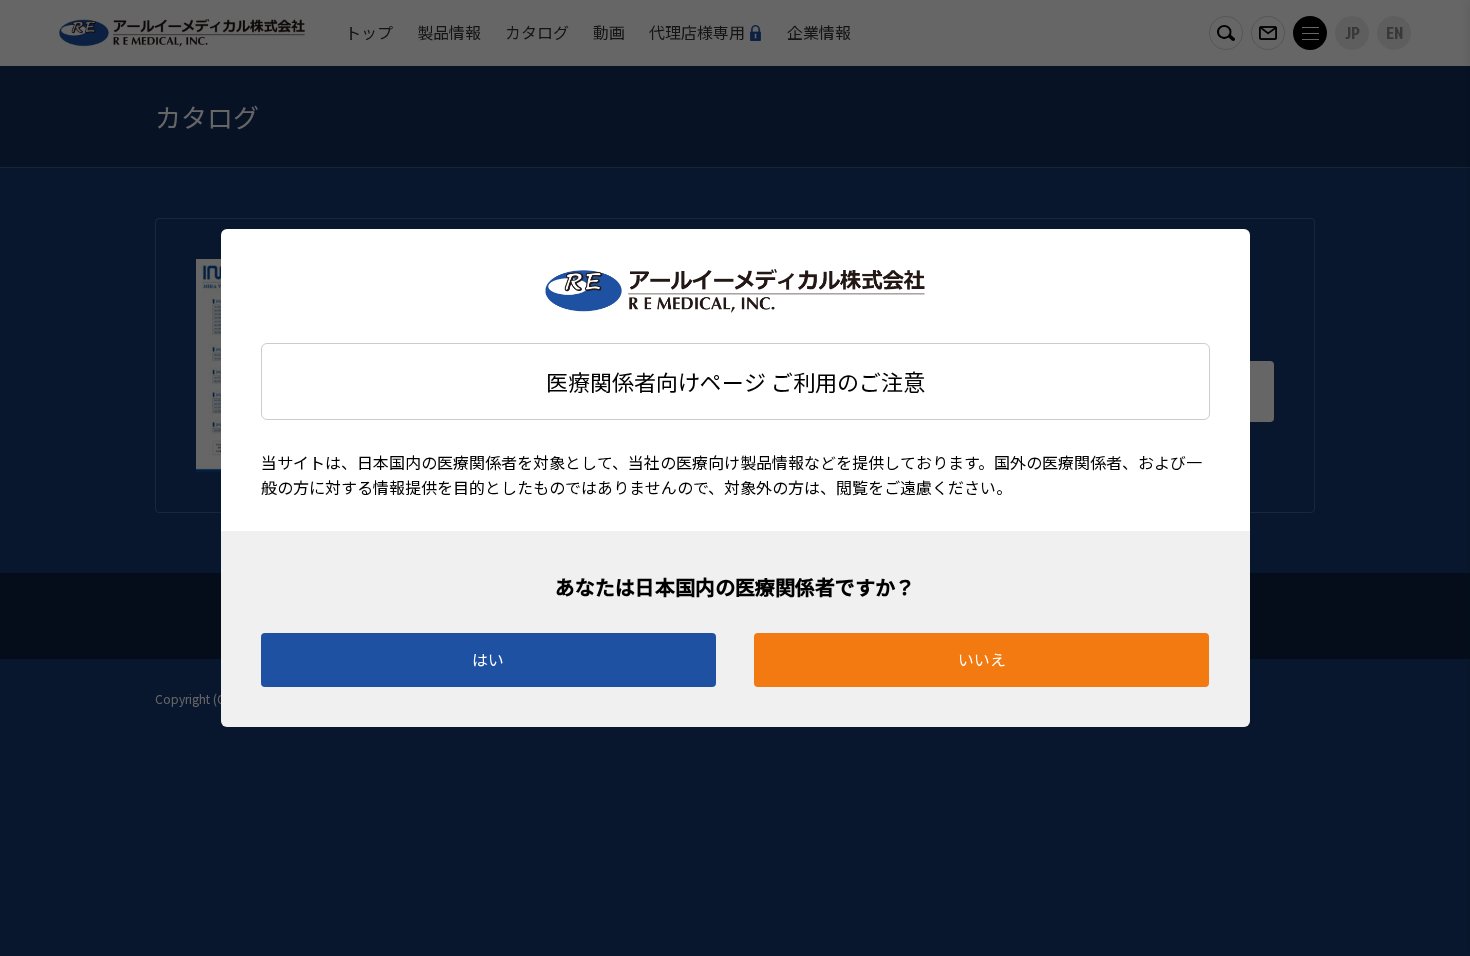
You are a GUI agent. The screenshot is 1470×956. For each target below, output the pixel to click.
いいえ (982, 659)
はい (488, 659)
